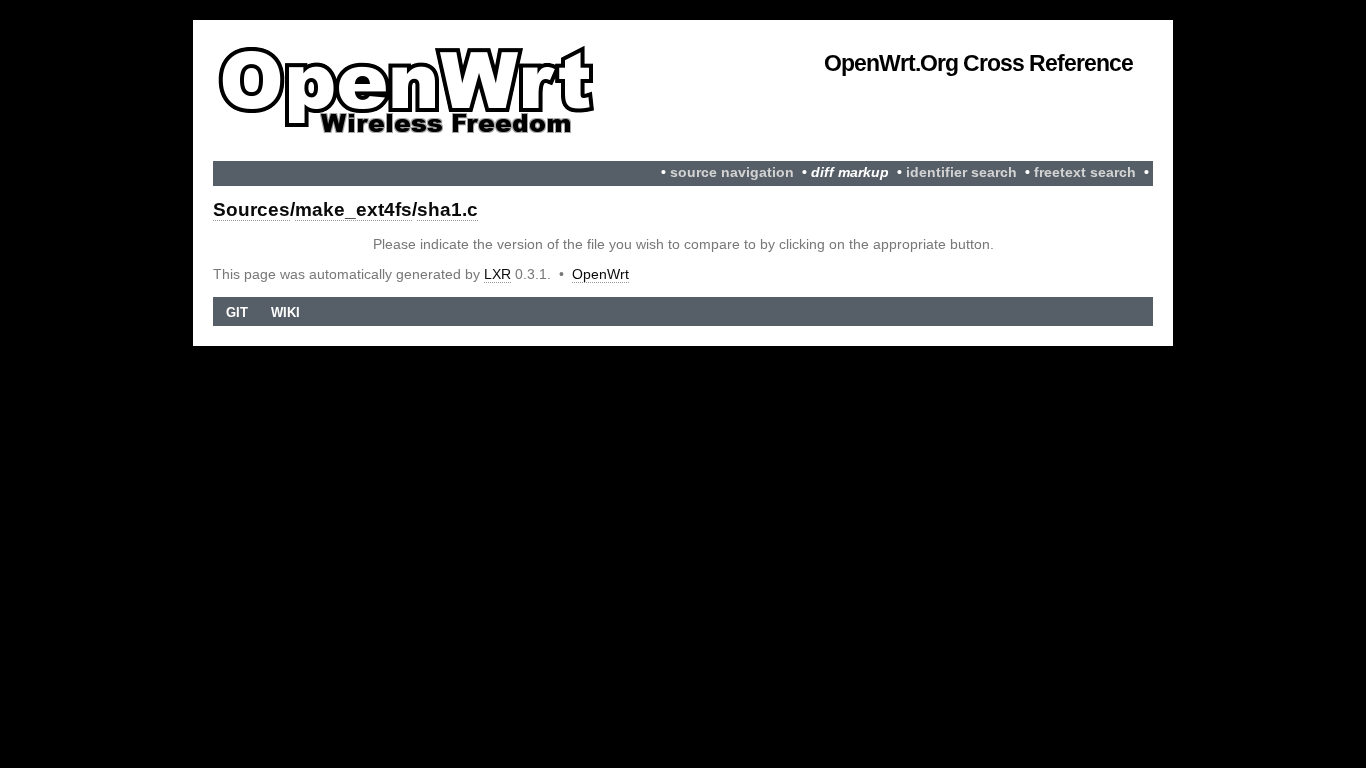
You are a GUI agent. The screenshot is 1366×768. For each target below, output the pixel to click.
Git (237, 312)
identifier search (961, 172)
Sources (251, 209)
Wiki (285, 312)
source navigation (732, 172)
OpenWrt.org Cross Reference (978, 63)
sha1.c (447, 209)
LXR (497, 274)
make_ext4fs (353, 209)
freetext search (1085, 172)
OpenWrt (600, 274)
